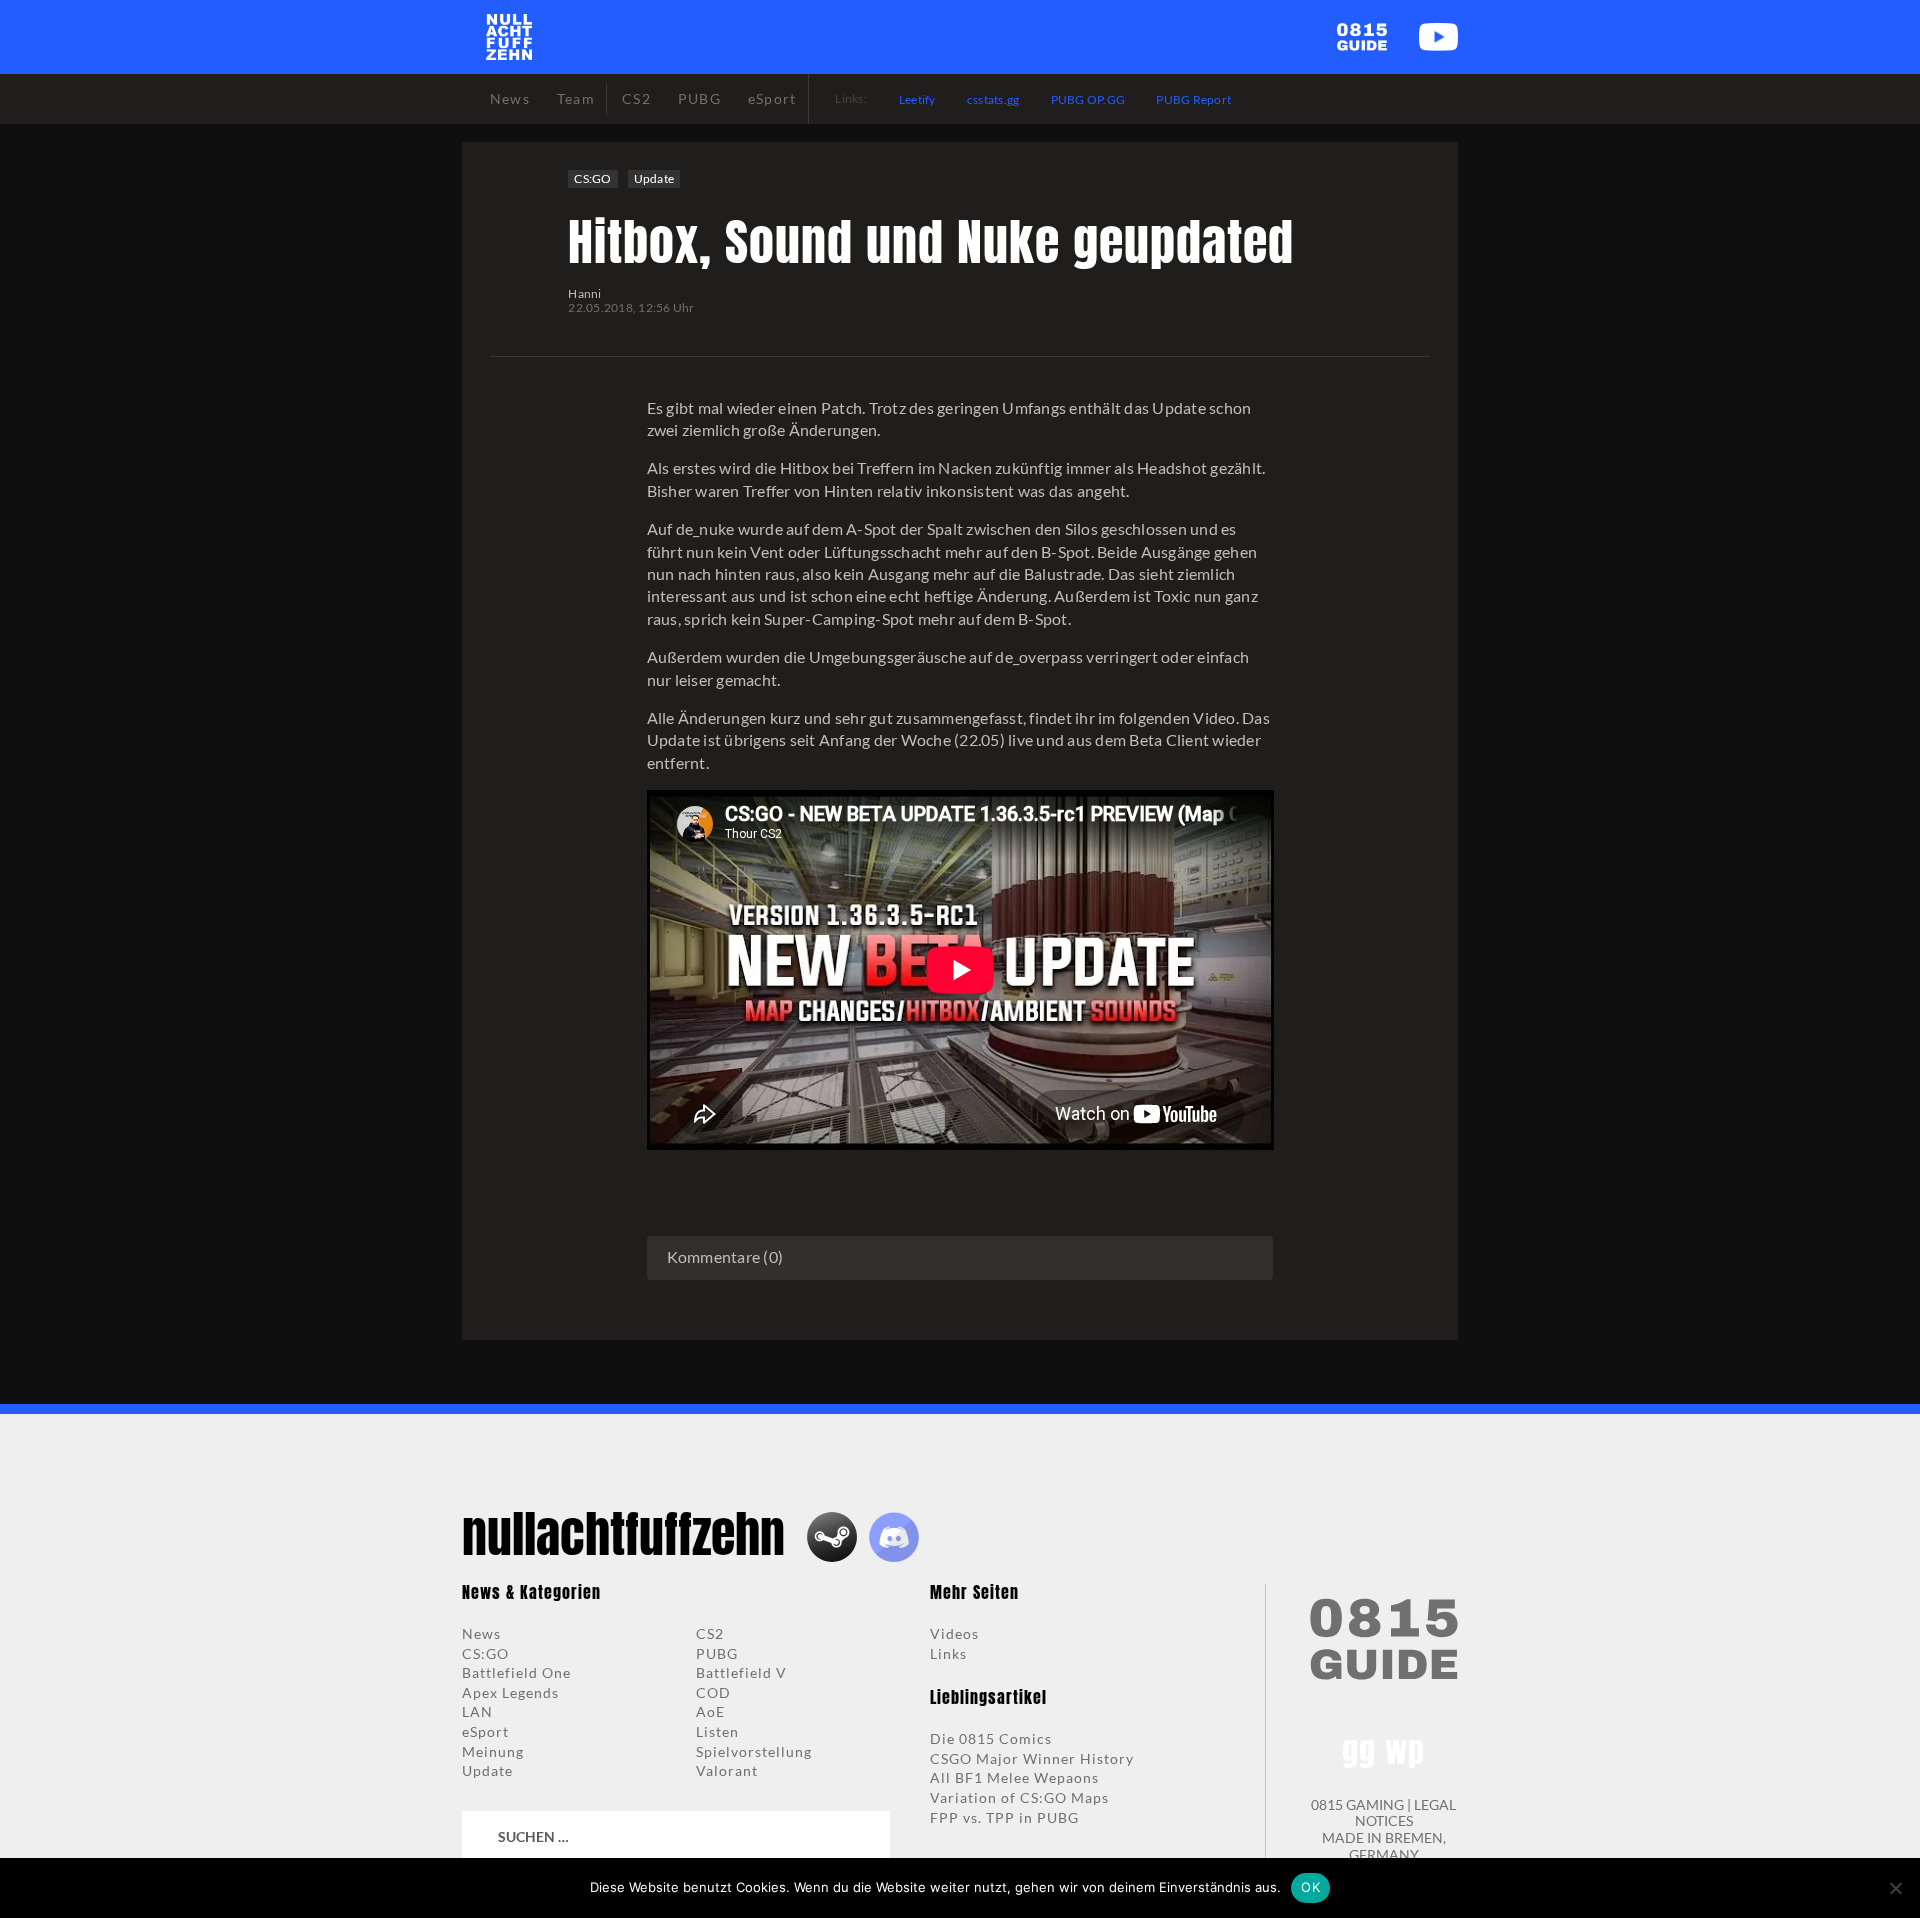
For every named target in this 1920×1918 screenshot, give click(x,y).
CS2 (710, 1633)
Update (654, 178)
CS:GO (592, 178)
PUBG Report (1193, 99)
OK (1310, 1887)
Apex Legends (510, 1692)
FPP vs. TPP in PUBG (1004, 1817)
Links (948, 1653)
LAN (477, 1711)
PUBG (717, 1653)
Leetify (917, 99)
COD (713, 1692)
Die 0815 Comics (991, 1738)
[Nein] (1895, 1888)
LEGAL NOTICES (1406, 1813)
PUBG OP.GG (1088, 99)
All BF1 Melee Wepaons (1014, 1777)
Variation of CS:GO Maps (1019, 1797)
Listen (717, 1731)
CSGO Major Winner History (1032, 1758)
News (481, 1633)
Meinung (493, 1751)
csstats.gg (993, 99)
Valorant (727, 1770)
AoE (710, 1711)
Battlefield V (741, 1672)
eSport (485, 1731)
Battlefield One (516, 1672)
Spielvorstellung (754, 1751)
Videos (954, 1633)
